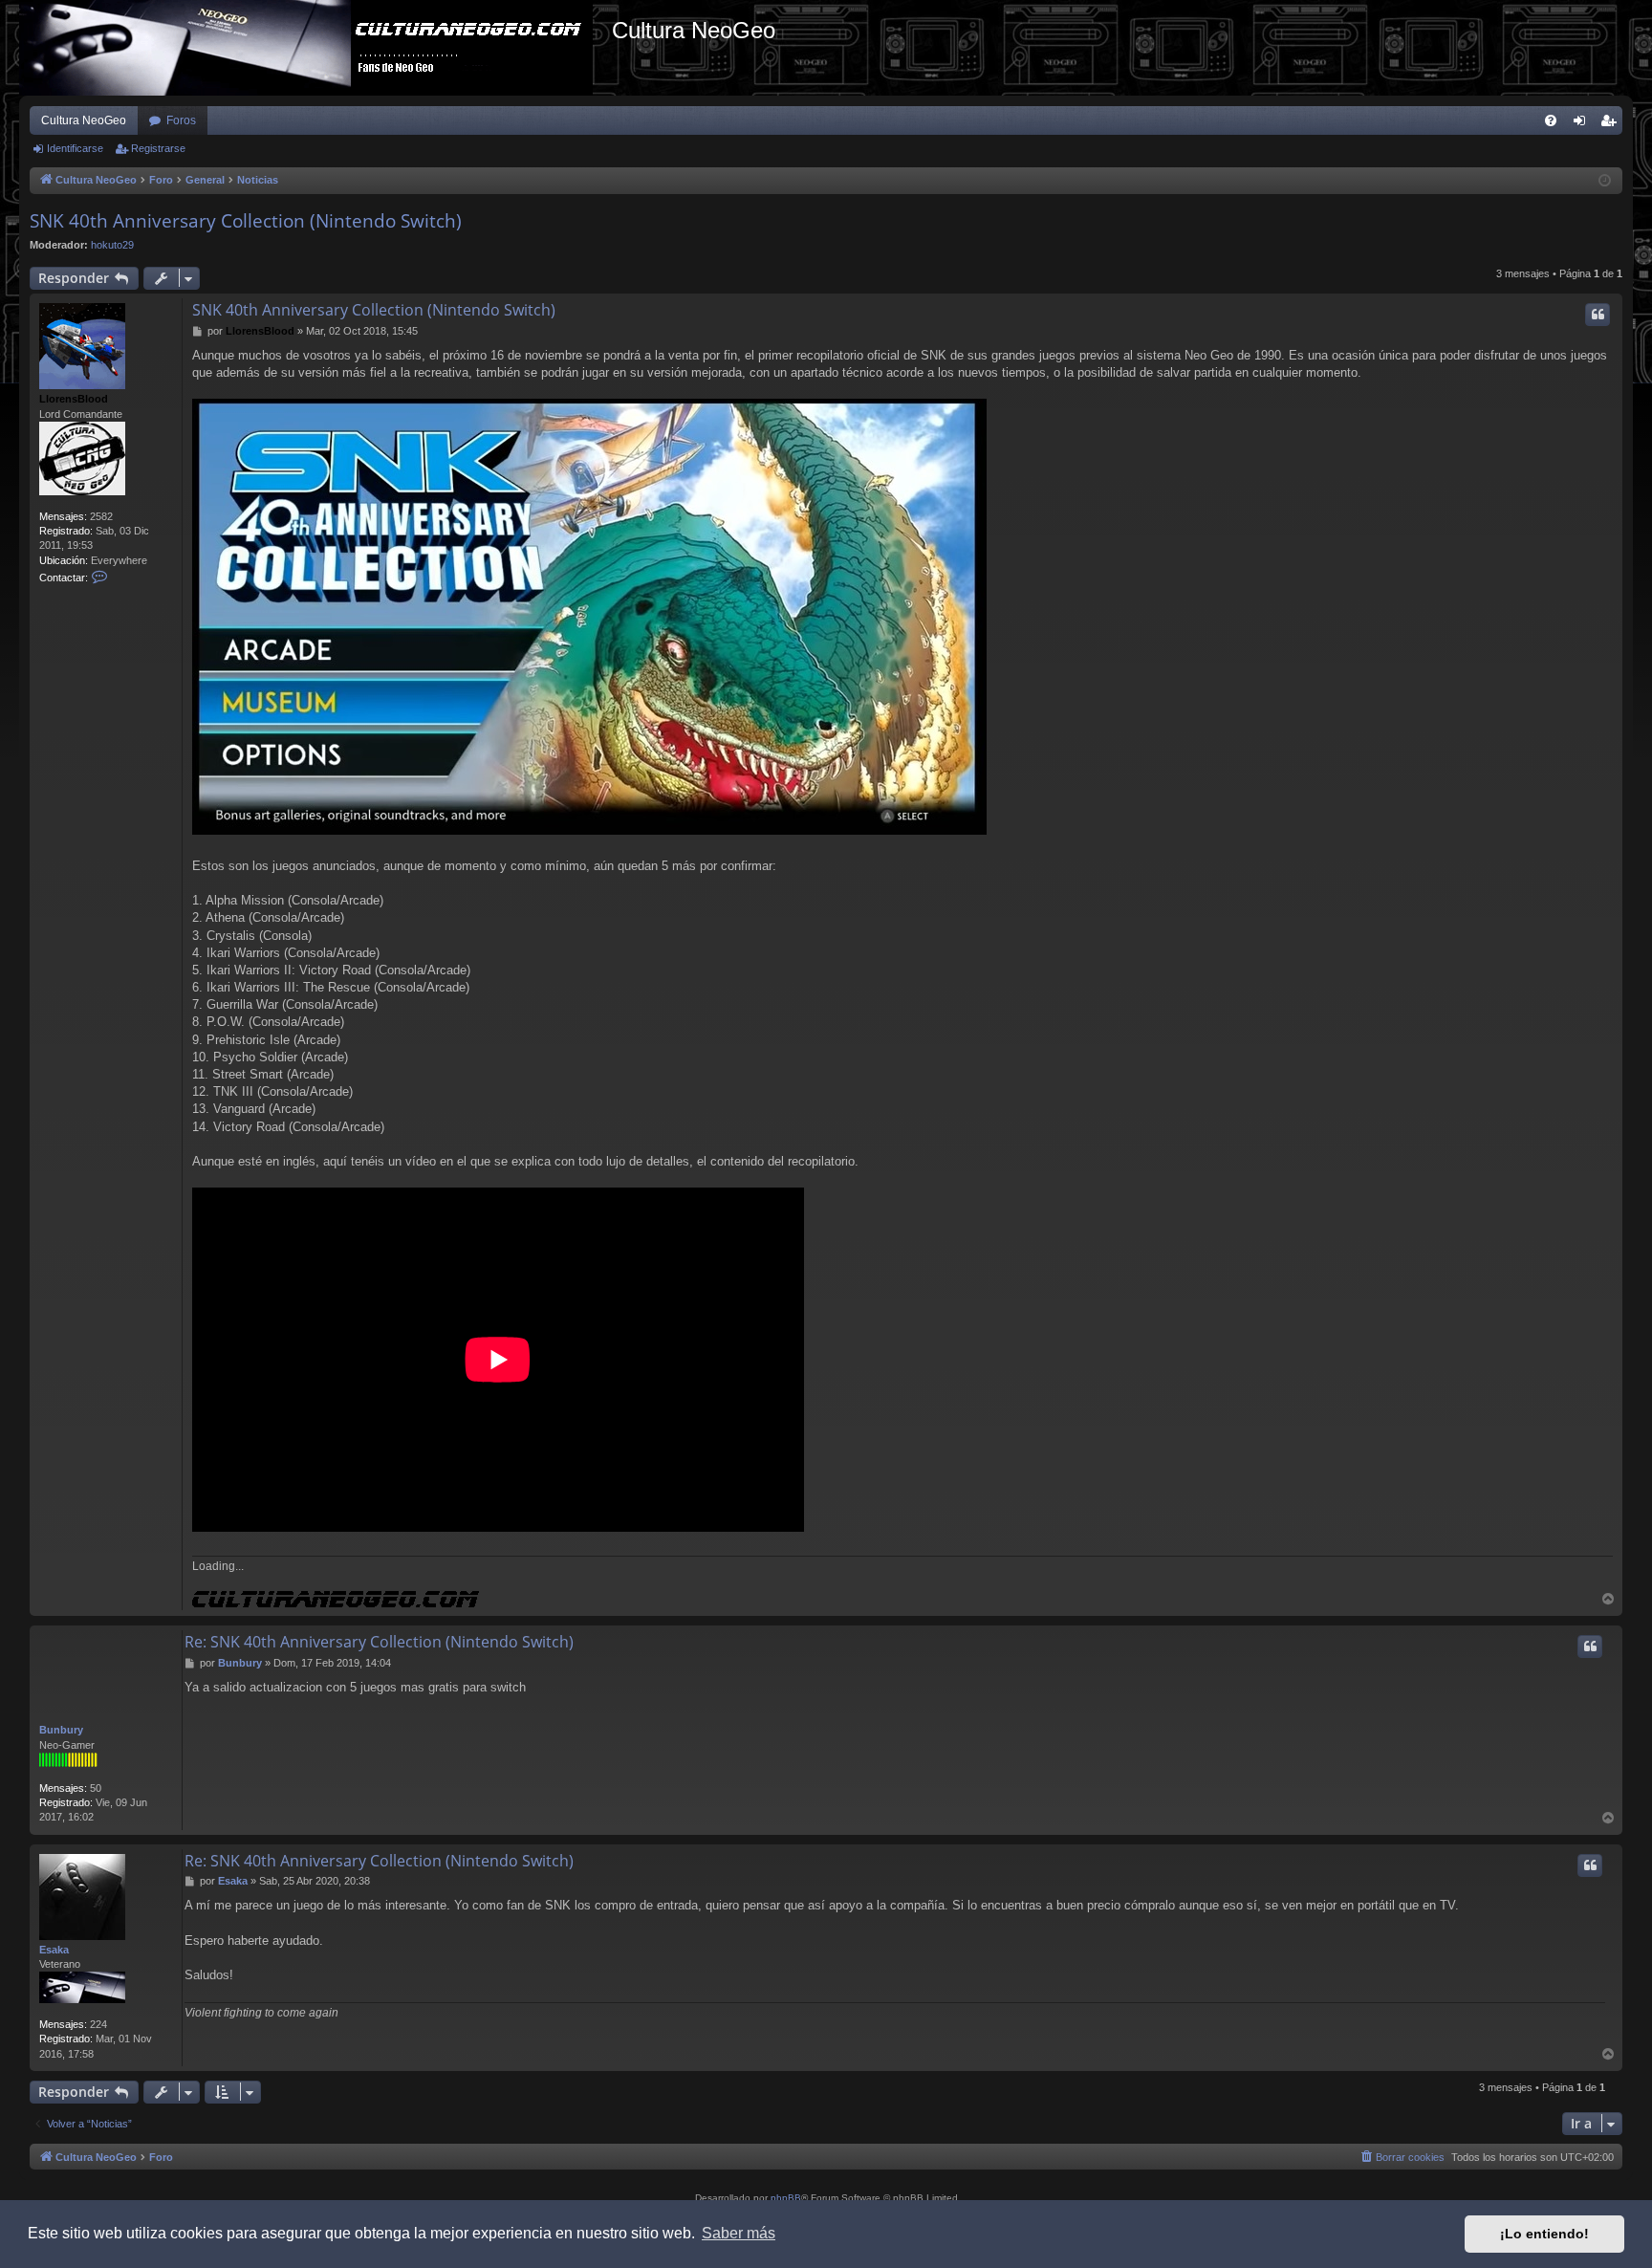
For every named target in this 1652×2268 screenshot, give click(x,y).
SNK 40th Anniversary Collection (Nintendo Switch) (246, 221)
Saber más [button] (739, 2233)
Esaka (54, 1950)
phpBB (786, 2198)
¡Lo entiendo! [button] (1544, 2234)
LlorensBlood (74, 399)
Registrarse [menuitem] (1612, 124)
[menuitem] (1551, 120)
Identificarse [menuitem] (1583, 124)
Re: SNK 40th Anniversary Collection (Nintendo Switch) (379, 1642)
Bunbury (61, 1730)
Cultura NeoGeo (84, 120)
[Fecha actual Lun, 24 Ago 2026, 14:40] (1605, 181)
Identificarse (75, 148)
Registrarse (158, 148)
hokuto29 (112, 245)
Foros (181, 120)
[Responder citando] (1598, 315)
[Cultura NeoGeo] (315, 48)
